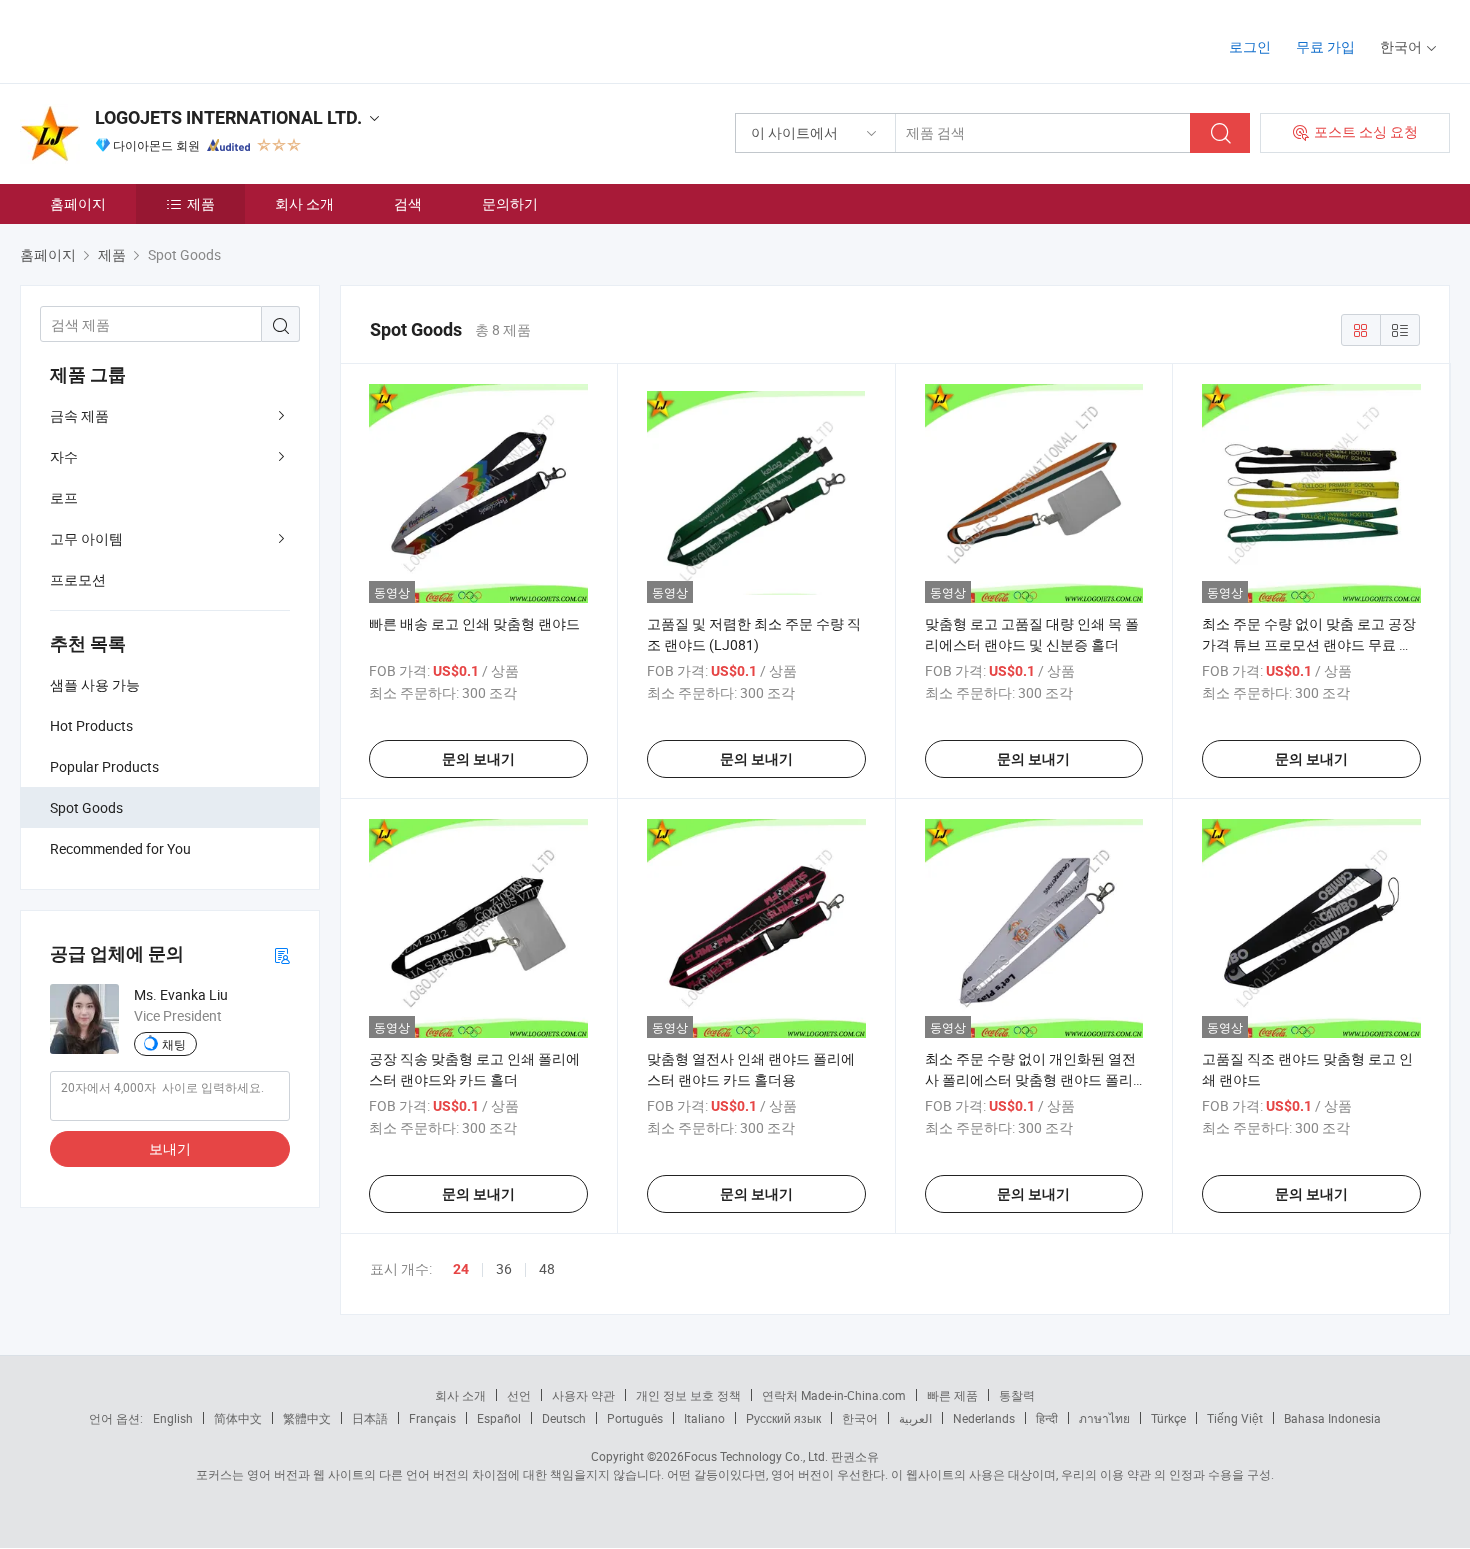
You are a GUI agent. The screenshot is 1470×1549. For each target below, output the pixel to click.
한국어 (860, 1418)
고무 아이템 (86, 538)
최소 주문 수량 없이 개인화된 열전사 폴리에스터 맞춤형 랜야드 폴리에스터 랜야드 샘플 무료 (1030, 1079)
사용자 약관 (583, 1395)
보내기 (170, 1148)
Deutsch (564, 1418)
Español (499, 1418)
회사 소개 (304, 203)
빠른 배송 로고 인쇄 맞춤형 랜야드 (474, 623)
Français (432, 1418)
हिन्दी (1047, 1418)
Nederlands (984, 1418)
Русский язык (783, 1418)
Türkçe (1168, 1418)
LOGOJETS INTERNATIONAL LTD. (228, 117)
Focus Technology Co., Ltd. (756, 1456)
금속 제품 (79, 415)
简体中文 (238, 1418)
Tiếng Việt (1235, 1418)
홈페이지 (78, 203)
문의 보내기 (478, 759)
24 (461, 1269)
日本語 (370, 1418)
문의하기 (510, 203)
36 (504, 1268)
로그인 (1250, 46)
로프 (64, 497)
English (173, 1418)
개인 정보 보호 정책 (688, 1395)
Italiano (704, 1418)
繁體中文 (307, 1418)
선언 (519, 1395)
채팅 (174, 1044)
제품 (201, 203)
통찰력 (1017, 1395)
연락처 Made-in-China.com (834, 1395)
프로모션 (78, 579)
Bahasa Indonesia (1332, 1418)
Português (635, 1418)
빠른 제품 (952, 1395)
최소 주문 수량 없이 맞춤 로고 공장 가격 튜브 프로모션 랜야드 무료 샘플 (1309, 644)
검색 (408, 203)
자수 (64, 456)
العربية (915, 1418)
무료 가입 (1325, 46)
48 (547, 1268)
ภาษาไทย (1104, 1418)
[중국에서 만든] (148, 39)
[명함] (282, 954)
